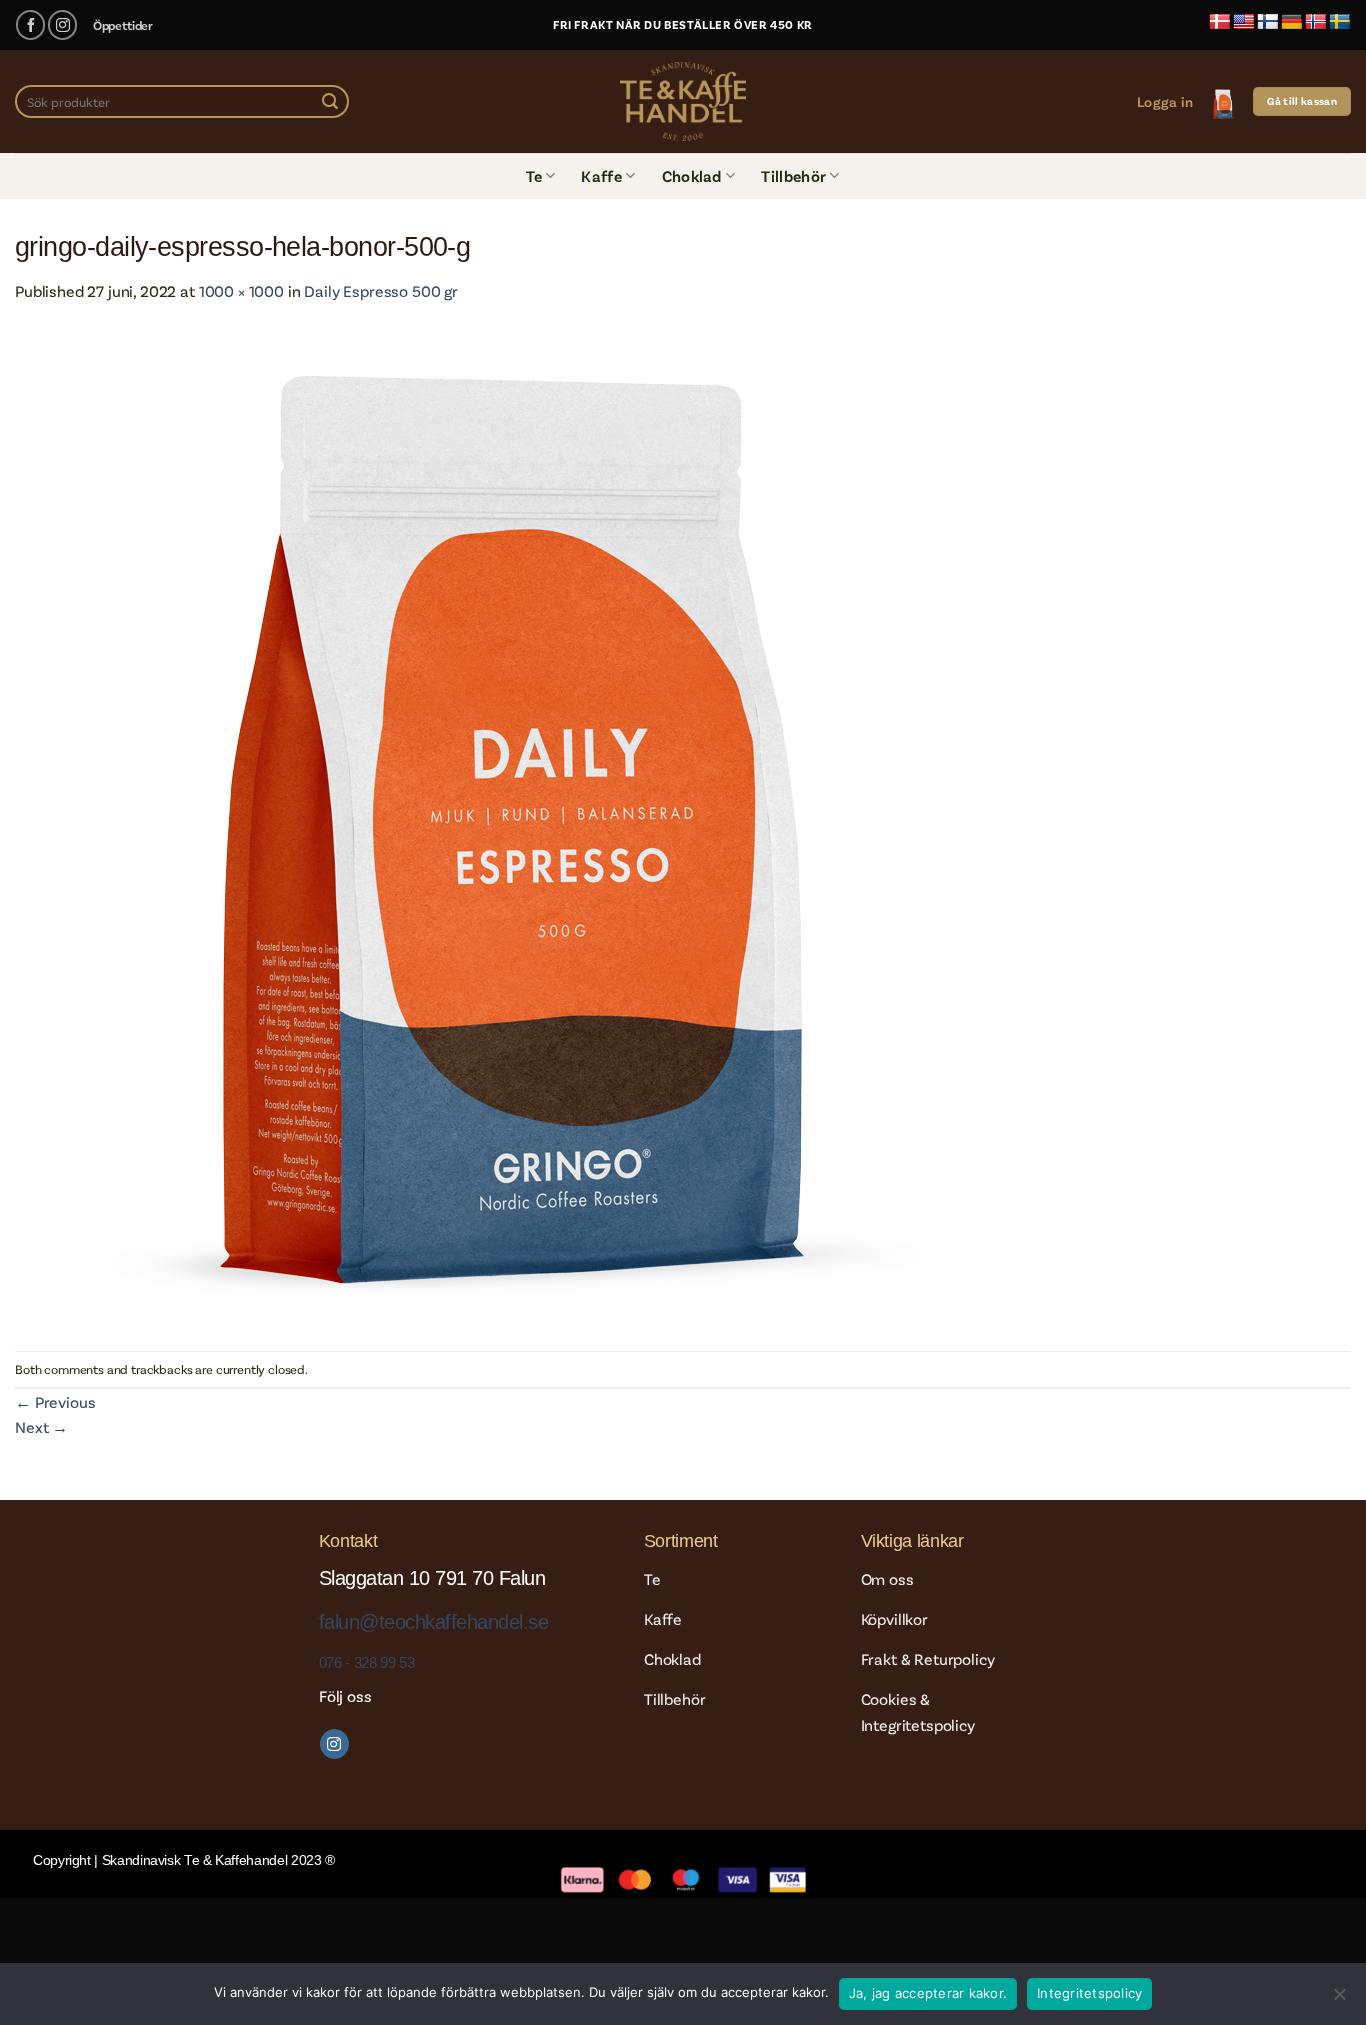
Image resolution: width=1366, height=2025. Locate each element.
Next (41, 1426)
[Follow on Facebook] (30, 24)
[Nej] (1339, 2000)
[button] (1165, 101)
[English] (1244, 22)
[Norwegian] (1316, 22)
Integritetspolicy (1089, 1993)
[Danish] (1220, 22)
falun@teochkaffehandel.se (433, 1622)
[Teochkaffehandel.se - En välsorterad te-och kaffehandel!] (683, 101)
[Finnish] (1268, 22)
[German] (1292, 22)
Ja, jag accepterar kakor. (928, 1993)
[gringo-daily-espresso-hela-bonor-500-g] (515, 824)
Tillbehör (793, 175)
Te (534, 175)
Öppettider (123, 25)
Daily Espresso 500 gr (381, 290)
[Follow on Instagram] (62, 24)
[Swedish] (1340, 22)
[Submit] (330, 102)
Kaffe (601, 175)
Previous (55, 1401)
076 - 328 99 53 (366, 1662)
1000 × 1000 (241, 290)
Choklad (692, 175)
